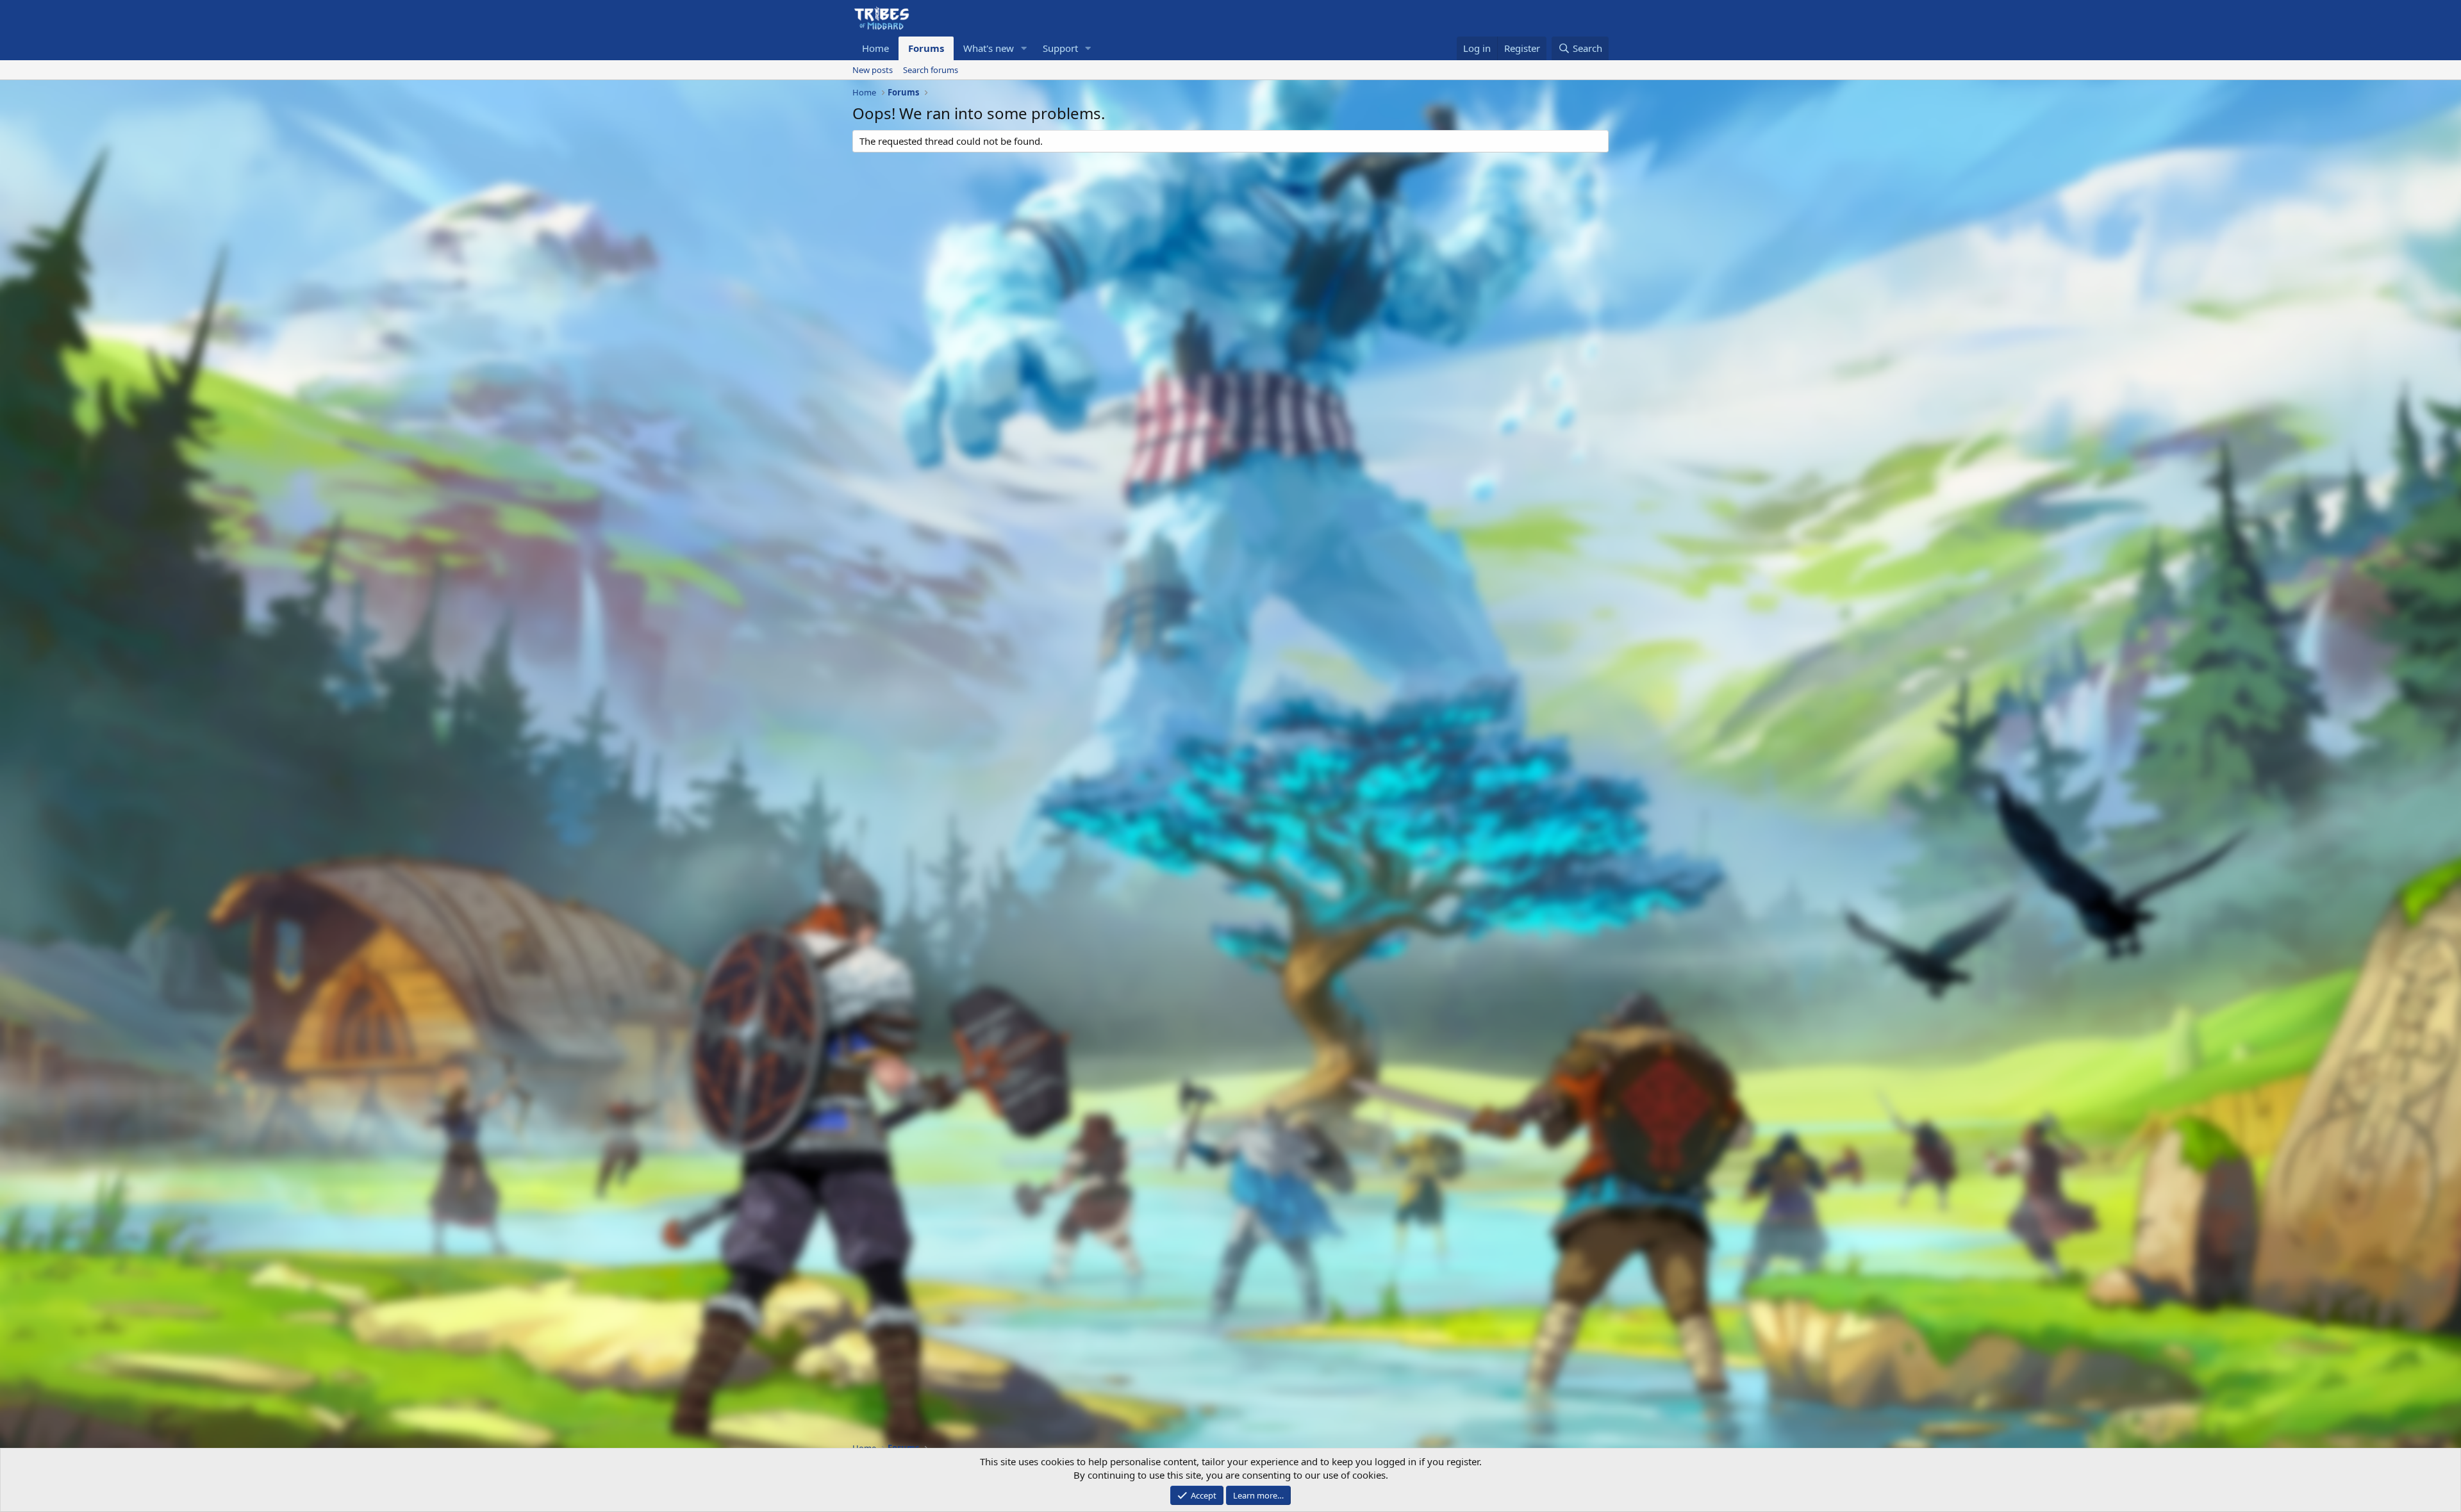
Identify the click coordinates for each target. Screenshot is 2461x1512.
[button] (1024, 48)
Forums (926, 48)
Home (875, 48)
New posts (873, 70)
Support (1060, 48)
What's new (989, 48)
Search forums (931, 70)
